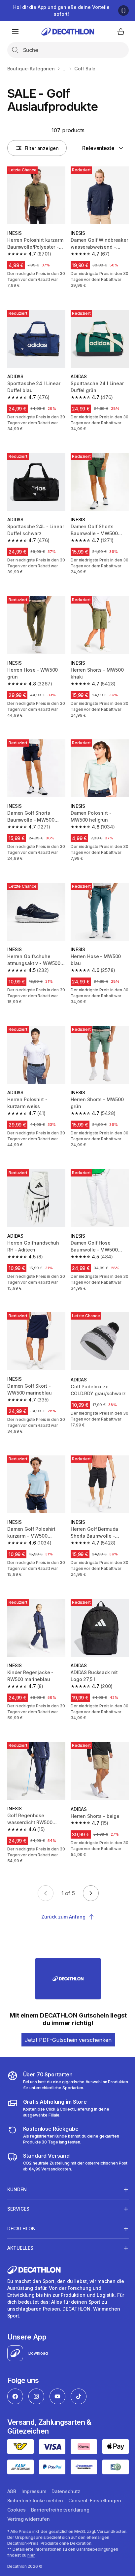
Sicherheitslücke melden (35, 2528)
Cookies (17, 2538)
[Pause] (123, 11)
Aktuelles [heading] (20, 2241)
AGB (12, 2519)
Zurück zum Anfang (63, 1917)
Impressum (34, 2519)
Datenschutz (66, 2519)
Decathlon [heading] (21, 2221)
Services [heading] (18, 2202)
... (65, 69)
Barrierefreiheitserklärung (60, 2538)
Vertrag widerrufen (29, 2547)
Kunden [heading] (17, 2182)
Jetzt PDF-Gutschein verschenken (68, 2040)
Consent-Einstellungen (95, 2528)
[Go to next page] (91, 1893)
